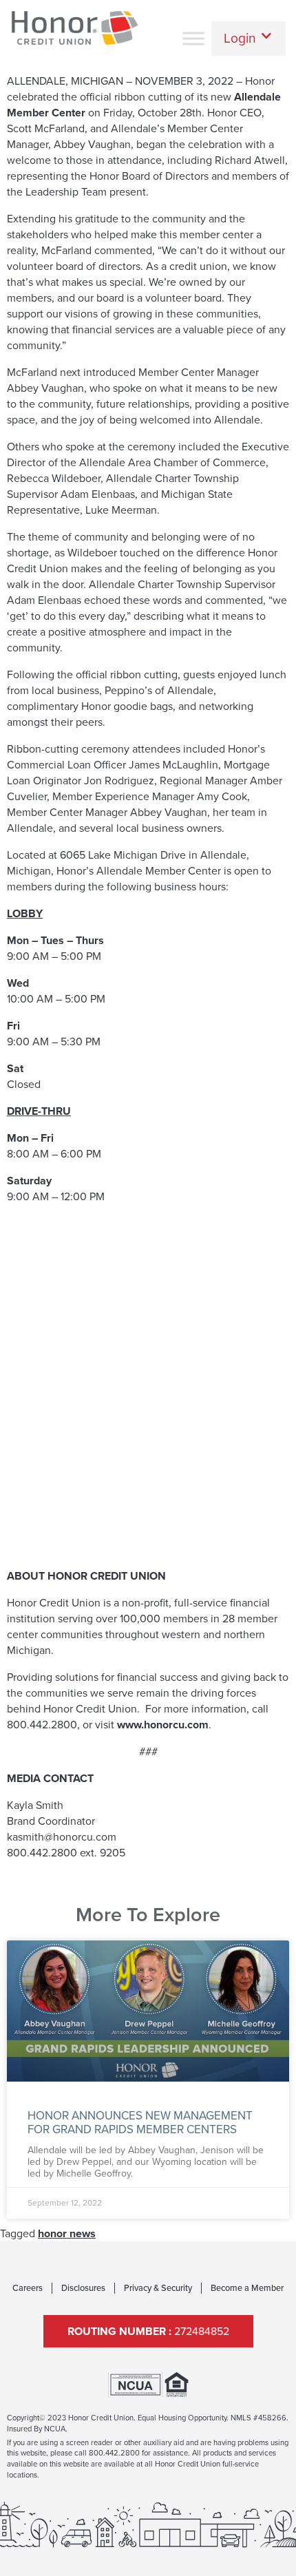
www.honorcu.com (163, 1725)
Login (240, 38)
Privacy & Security (158, 2288)
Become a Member (247, 2288)
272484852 (148, 2331)
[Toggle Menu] (193, 38)
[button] (249, 38)
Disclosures (83, 2288)
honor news (67, 2233)
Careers (28, 2288)
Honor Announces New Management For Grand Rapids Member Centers (140, 2123)
